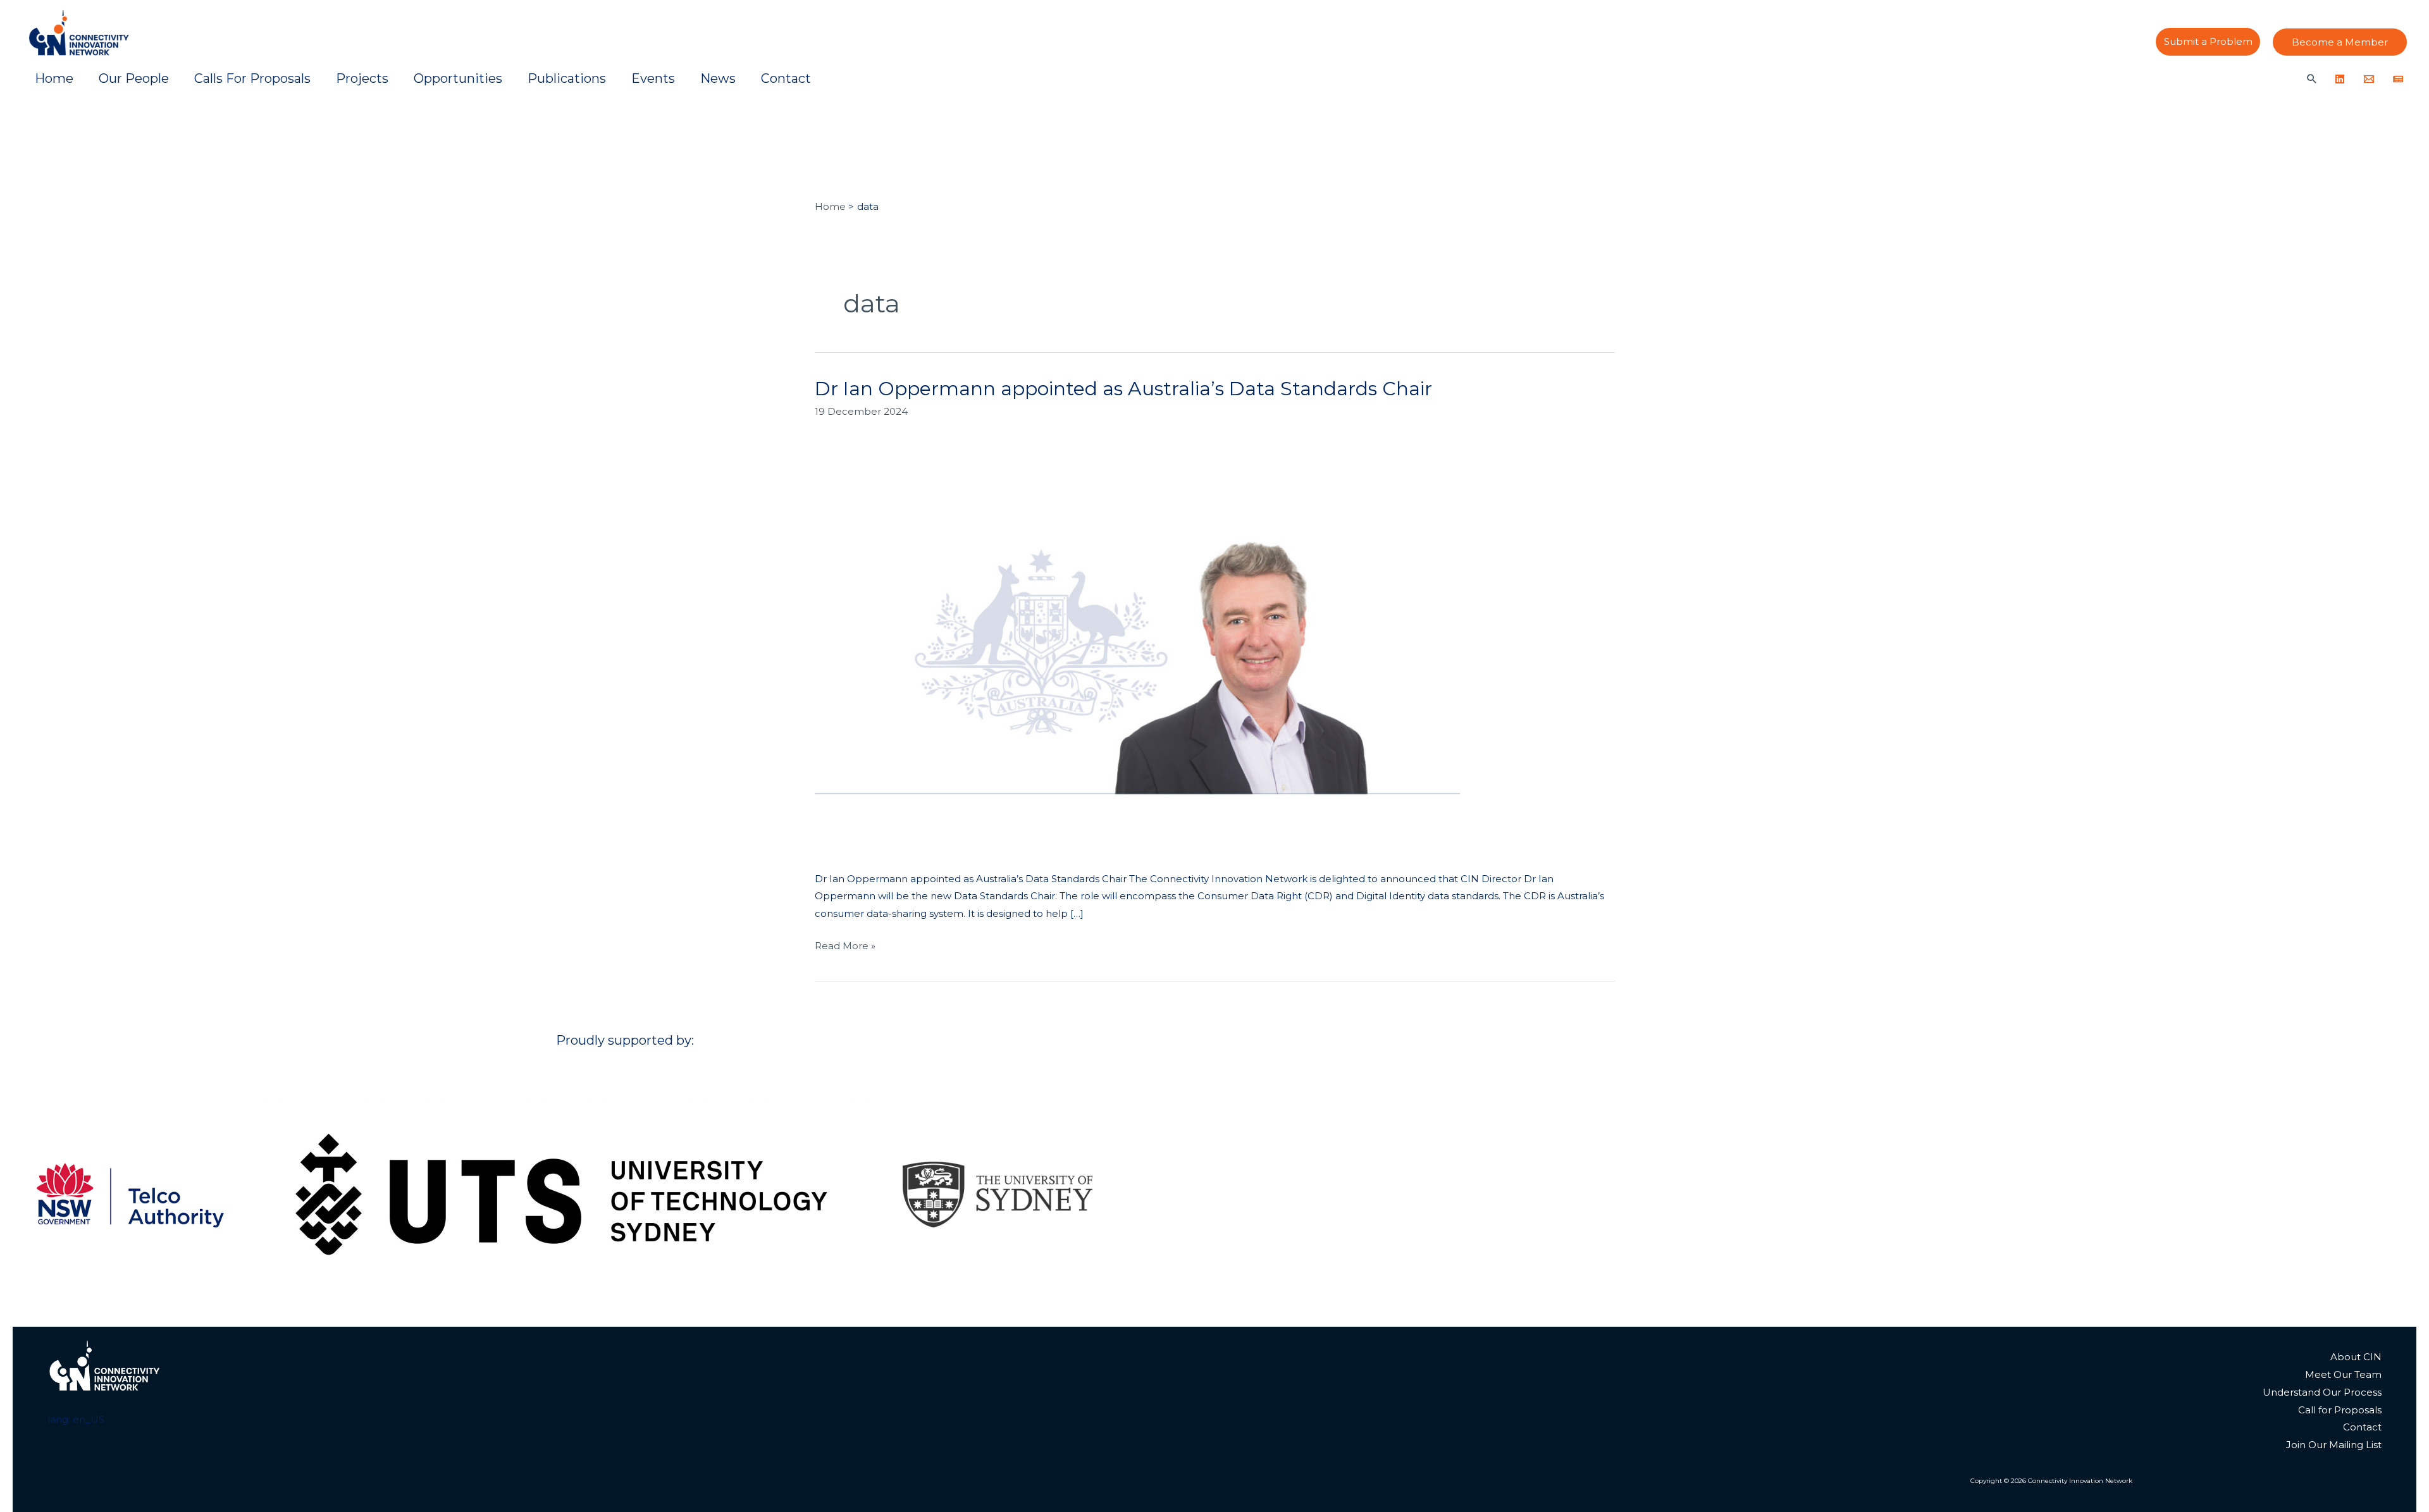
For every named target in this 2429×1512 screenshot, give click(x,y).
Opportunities (458, 78)
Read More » (845, 944)
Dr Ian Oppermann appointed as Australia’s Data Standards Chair (1123, 389)
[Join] (2398, 79)
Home (54, 78)
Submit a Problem (2208, 42)
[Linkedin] (2340, 79)
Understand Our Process (2322, 1392)
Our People (134, 78)
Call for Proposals (2340, 1410)
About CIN (2356, 1357)
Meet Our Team (2343, 1374)
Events (653, 78)
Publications (567, 78)
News (718, 78)
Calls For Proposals (252, 78)
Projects (362, 78)
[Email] (2369, 79)
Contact (786, 78)
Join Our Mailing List (2334, 1445)
